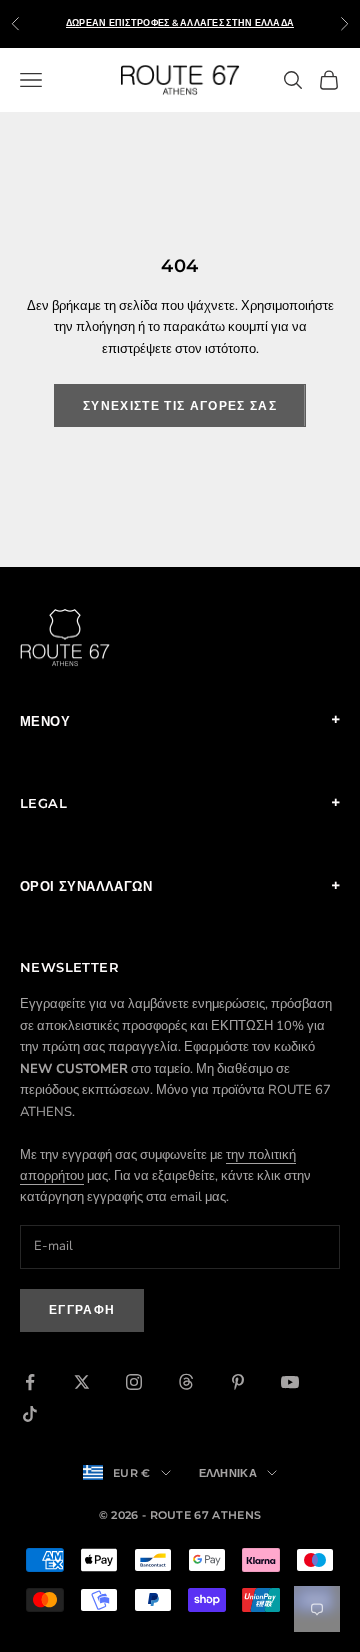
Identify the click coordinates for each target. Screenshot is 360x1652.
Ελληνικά (228, 1473)
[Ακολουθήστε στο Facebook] (30, 1382)
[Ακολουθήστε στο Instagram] (134, 1382)
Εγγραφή (82, 1309)
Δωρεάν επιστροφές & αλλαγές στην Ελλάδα (180, 22)
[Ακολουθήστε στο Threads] (186, 1382)
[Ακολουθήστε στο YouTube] (290, 1382)
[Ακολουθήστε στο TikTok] (30, 1414)
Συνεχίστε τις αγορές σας (180, 405)
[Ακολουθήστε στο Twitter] (82, 1382)
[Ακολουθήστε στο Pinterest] (238, 1382)
